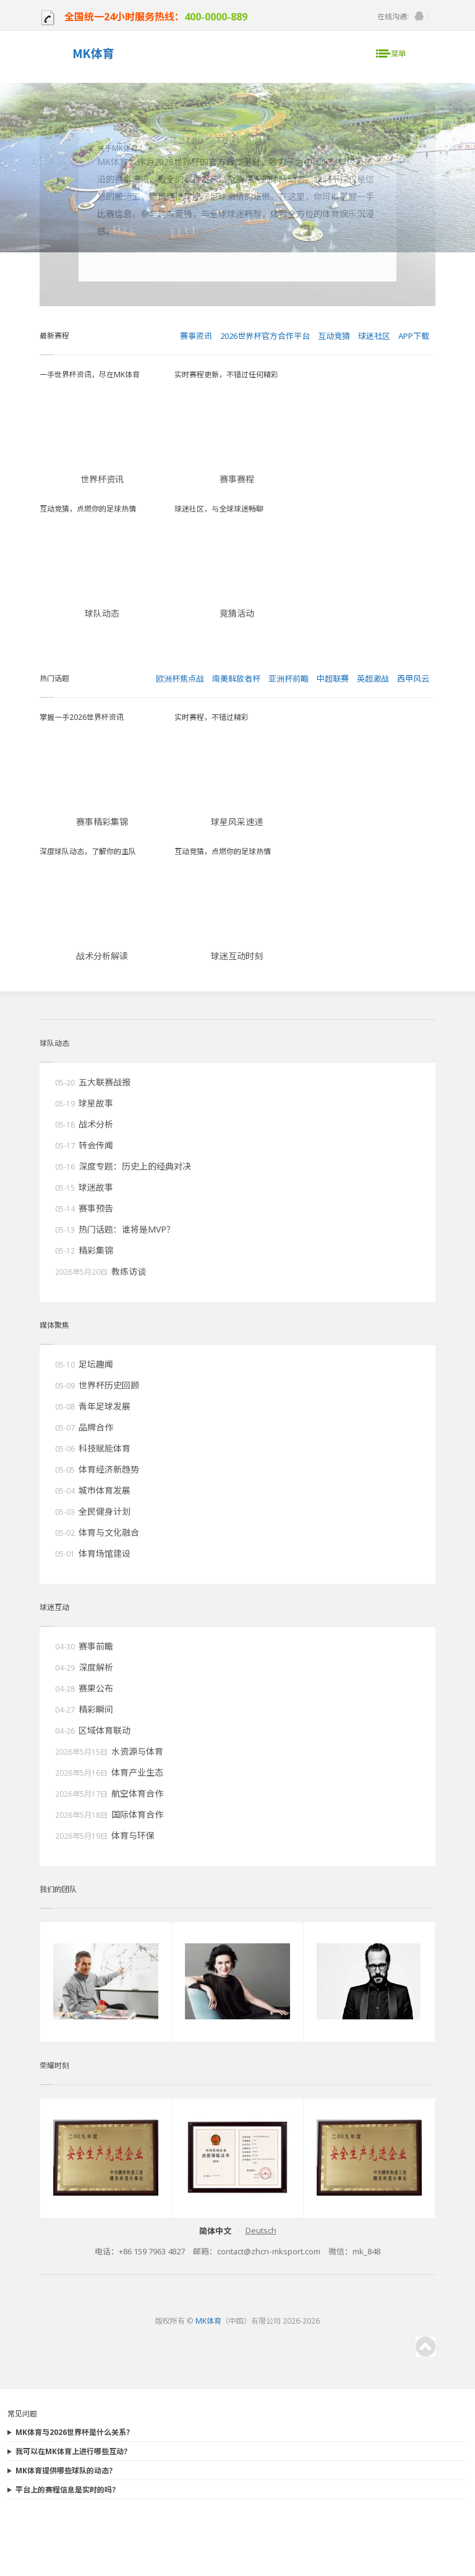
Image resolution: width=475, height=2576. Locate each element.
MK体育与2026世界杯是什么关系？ (75, 2432)
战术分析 (96, 1124)
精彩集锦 (96, 1250)
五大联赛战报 (105, 1082)
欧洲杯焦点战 (180, 678)
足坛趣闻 (96, 1364)
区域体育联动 (105, 1730)
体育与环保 (133, 1835)
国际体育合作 (137, 1814)
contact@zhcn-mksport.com (269, 2251)
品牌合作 (96, 1427)
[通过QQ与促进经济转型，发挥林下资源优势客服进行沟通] (419, 16)
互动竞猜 (334, 336)
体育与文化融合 (109, 1532)
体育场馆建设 (105, 1553)
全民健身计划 (105, 1511)
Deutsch (261, 2230)
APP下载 (414, 336)
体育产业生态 (137, 1772)
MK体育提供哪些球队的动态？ (66, 2471)
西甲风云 (413, 678)
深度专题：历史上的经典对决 (135, 1166)
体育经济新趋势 (109, 1469)
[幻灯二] (237, 250)
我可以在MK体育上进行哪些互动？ (73, 2451)
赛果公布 (96, 1688)
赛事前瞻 (96, 1646)
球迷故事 (96, 1187)
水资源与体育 (137, 1751)
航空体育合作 (137, 1793)
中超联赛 (333, 678)
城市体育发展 (105, 1490)
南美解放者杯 (236, 678)
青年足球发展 (105, 1406)
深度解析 (96, 1667)
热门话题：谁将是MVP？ (127, 1229)
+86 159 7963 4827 (152, 2251)
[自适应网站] (93, 55)
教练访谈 (129, 1271)
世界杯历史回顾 (109, 1385)
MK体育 (208, 2321)
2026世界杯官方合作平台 (265, 336)
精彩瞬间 (96, 1709)
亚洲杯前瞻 (289, 678)
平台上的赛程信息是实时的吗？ (67, 2490)
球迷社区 (374, 336)
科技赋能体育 (105, 1448)
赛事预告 (96, 1208)
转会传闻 (96, 1145)
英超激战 (373, 678)
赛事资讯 (196, 336)
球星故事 (96, 1103)
